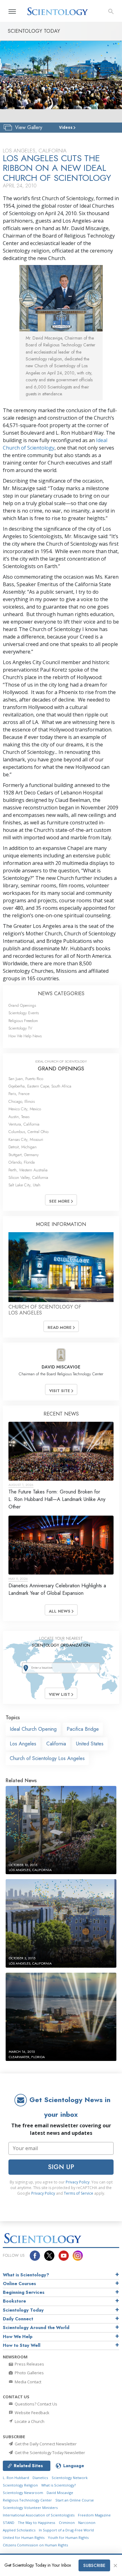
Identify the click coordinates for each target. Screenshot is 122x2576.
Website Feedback (32, 2413)
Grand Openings (22, 1005)
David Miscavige (60, 2493)
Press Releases (29, 2364)
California (56, 1744)
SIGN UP (61, 2167)
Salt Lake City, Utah (24, 1185)
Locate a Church (29, 2421)
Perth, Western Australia (28, 1170)
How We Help (18, 2337)
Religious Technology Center (27, 2500)
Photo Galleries (29, 2373)
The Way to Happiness (36, 2523)
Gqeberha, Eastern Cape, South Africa (40, 1086)
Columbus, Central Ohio (28, 1132)
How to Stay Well (22, 2345)
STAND (9, 2523)
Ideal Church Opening (33, 1729)
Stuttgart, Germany (24, 1155)
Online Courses (19, 2284)
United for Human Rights (24, 2537)
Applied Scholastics (19, 2530)
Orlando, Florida (22, 1162)
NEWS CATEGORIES (61, 994)
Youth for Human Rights (68, 2537)
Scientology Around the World (36, 2328)
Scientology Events (24, 1013)
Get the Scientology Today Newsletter (49, 2453)
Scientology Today (23, 2310)
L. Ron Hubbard (16, 2478)
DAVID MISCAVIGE (61, 1367)
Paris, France (19, 1094)
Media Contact (28, 2382)
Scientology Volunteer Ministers (30, 2508)
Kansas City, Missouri (26, 1139)
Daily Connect (18, 2319)
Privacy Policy (78, 2182)
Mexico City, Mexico (25, 1109)
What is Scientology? (26, 2275)
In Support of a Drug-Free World (66, 2530)
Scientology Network (70, 2478)
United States (90, 1744)
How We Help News (25, 1036)
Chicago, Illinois (22, 1101)
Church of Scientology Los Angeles (47, 1758)
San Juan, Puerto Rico (26, 1079)
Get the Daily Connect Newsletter (45, 2444)
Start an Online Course (75, 2500)
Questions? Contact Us (36, 2404)
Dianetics (40, 2478)
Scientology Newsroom (23, 2493)
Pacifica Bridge (83, 1729)
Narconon (87, 2523)
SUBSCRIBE (94, 2565)
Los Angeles (23, 1744)
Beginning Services (24, 2292)
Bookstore (14, 2301)
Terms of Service (79, 2193)
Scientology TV (20, 1028)
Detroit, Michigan (23, 1147)
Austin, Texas (19, 1117)
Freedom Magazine (94, 2515)
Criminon (67, 2523)
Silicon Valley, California (28, 1177)
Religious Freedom (23, 1021)
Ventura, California (24, 1124)
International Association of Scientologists (39, 2515)
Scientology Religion (20, 2485)
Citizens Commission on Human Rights (35, 2545)
